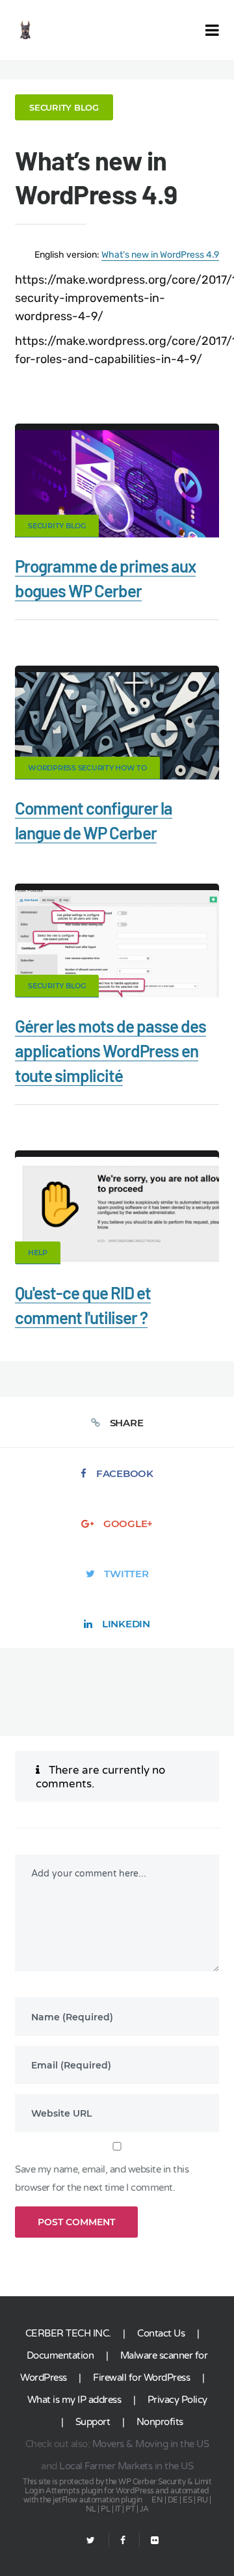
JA (144, 2509)
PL (105, 2509)
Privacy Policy (177, 2400)
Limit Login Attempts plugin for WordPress (118, 2486)
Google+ (128, 1524)
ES (187, 2500)
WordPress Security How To (87, 768)
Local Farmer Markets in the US (126, 2466)
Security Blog (64, 107)
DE (173, 2500)
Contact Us (161, 2333)
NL (91, 2509)
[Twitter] (91, 2541)
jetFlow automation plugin (97, 2500)
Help (38, 1253)
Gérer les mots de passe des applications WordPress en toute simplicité (110, 1051)
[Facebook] (123, 2541)
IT (118, 2509)
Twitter (126, 1574)
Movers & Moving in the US (151, 2444)
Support (93, 2422)
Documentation (60, 2355)
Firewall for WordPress (141, 2378)
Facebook (125, 1473)
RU (202, 2500)
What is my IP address (74, 2400)
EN (157, 2500)
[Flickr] (149, 2541)
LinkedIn (126, 1624)
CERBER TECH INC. (68, 2333)
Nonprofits (160, 2422)
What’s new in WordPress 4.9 (160, 255)
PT (130, 2509)
